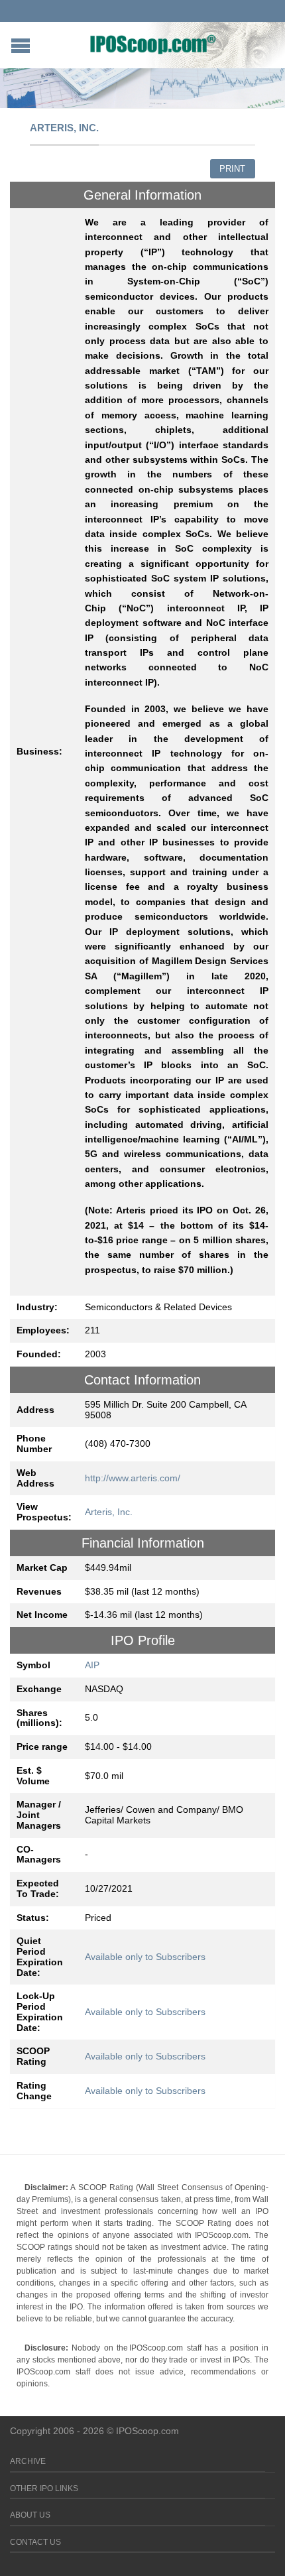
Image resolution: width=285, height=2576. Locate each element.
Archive (28, 2461)
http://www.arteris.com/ (133, 1478)
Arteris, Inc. (109, 1512)
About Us (30, 2515)
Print (232, 169)
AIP (92, 1665)
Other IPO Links (44, 2488)
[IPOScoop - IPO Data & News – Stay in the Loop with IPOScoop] (153, 44)
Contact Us (35, 2542)
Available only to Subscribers (145, 1957)
